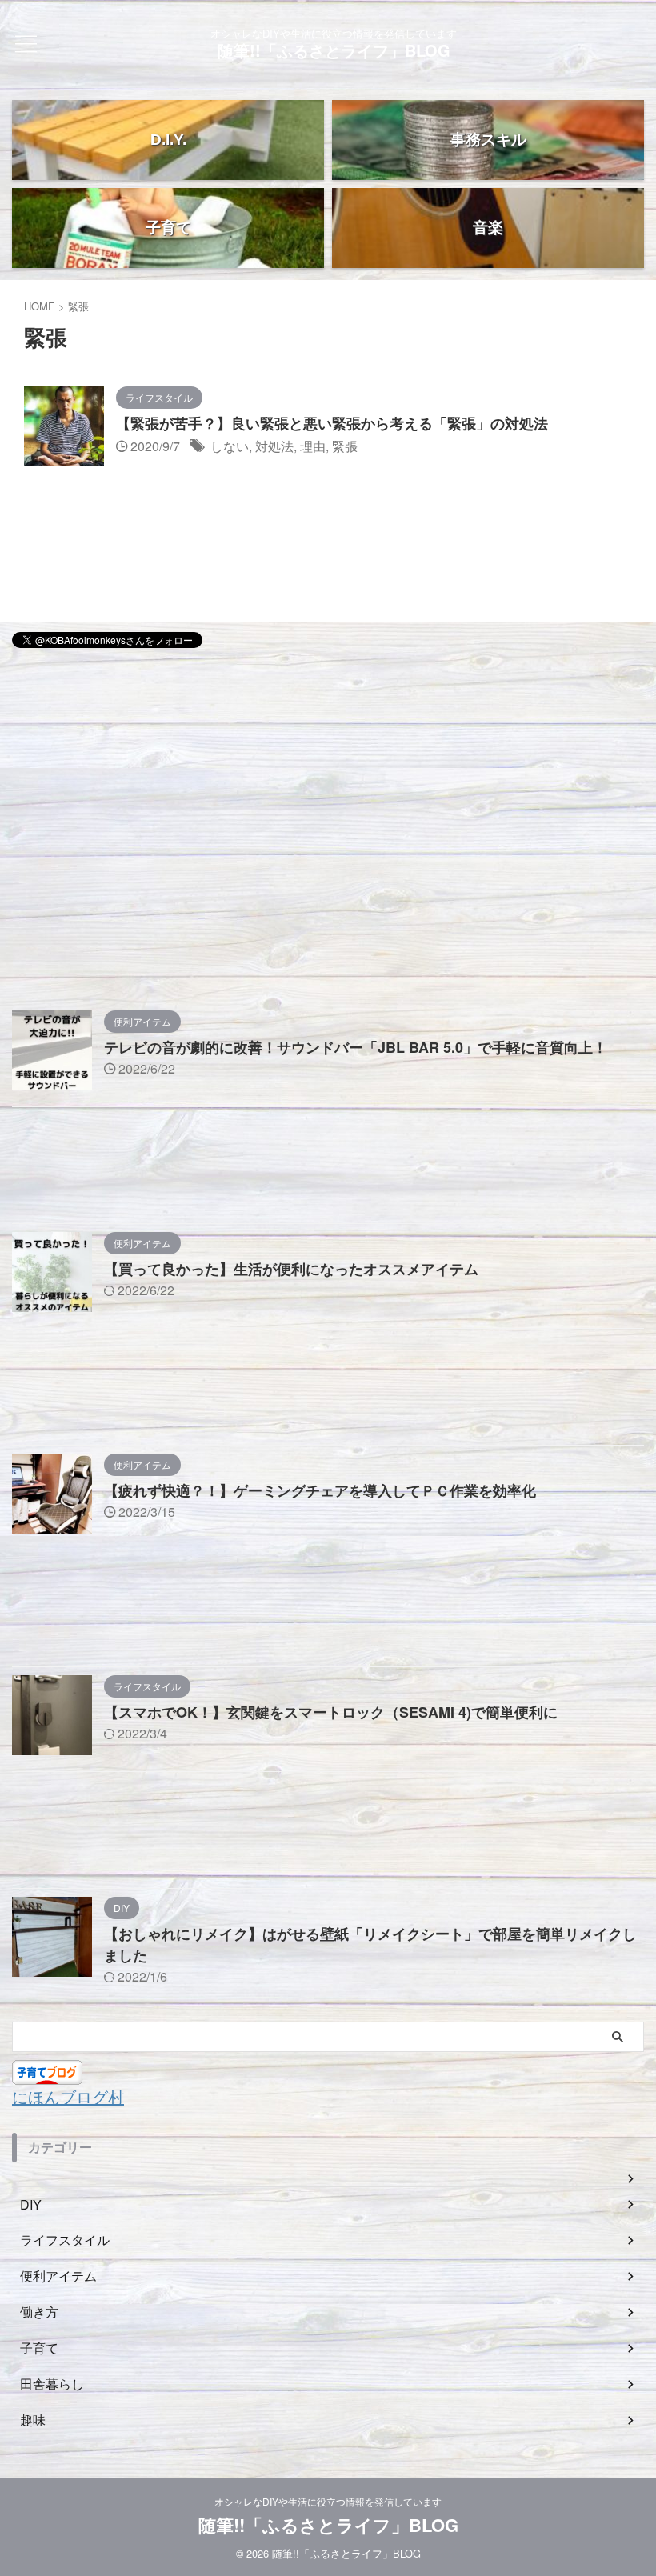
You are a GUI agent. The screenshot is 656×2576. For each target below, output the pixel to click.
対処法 (274, 446)
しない (230, 446)
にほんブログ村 (68, 2096)
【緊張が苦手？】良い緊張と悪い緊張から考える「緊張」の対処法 (332, 423)
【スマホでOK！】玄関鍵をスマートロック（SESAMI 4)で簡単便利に (331, 1712)
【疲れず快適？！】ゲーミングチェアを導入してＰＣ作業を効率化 (320, 1490)
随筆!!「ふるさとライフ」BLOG (334, 50)
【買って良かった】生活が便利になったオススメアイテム (291, 1269)
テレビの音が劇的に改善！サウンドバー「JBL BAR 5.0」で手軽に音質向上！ (356, 1047)
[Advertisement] (328, 774)
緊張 (345, 446)
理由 (313, 446)
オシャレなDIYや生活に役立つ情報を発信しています (328, 2501)
